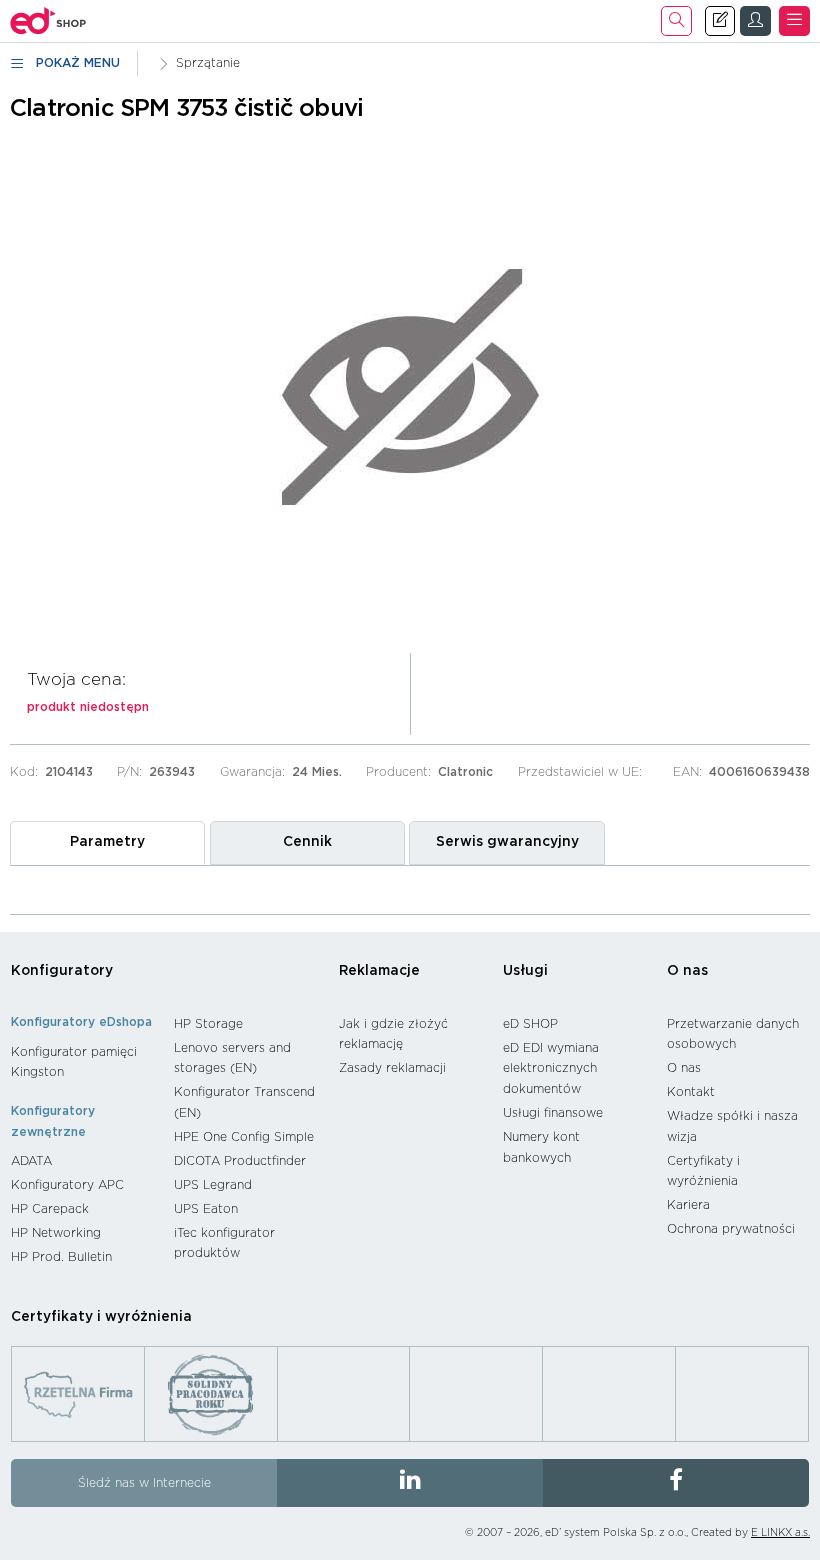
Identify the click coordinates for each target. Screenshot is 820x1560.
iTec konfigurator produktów (224, 1243)
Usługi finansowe (553, 1113)
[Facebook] (676, 1483)
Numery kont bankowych (541, 1147)
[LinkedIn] (410, 1483)
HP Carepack (50, 1209)
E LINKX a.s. (780, 1533)
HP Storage (208, 1024)
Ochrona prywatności (731, 1229)
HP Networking (56, 1233)
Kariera (688, 1205)
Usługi (525, 971)
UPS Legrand (213, 1185)
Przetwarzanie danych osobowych (733, 1034)
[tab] (107, 843)
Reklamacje (379, 971)
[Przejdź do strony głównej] (48, 21)
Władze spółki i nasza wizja (732, 1126)
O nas (687, 971)
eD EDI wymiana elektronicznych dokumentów (551, 1068)
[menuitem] (82, 1062)
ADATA (31, 1161)
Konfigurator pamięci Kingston (74, 1062)
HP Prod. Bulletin (61, 1257)
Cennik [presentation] (307, 842)
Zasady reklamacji (392, 1068)
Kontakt (691, 1092)
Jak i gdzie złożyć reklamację (393, 1034)
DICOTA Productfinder (240, 1161)
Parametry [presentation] (107, 842)
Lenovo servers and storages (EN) (232, 1058)
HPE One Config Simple (244, 1137)
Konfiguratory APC (67, 1185)
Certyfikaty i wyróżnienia (703, 1171)
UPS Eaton (206, 1209)
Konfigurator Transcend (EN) (244, 1102)
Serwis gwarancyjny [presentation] (507, 842)
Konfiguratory (62, 971)
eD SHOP (530, 1024)
